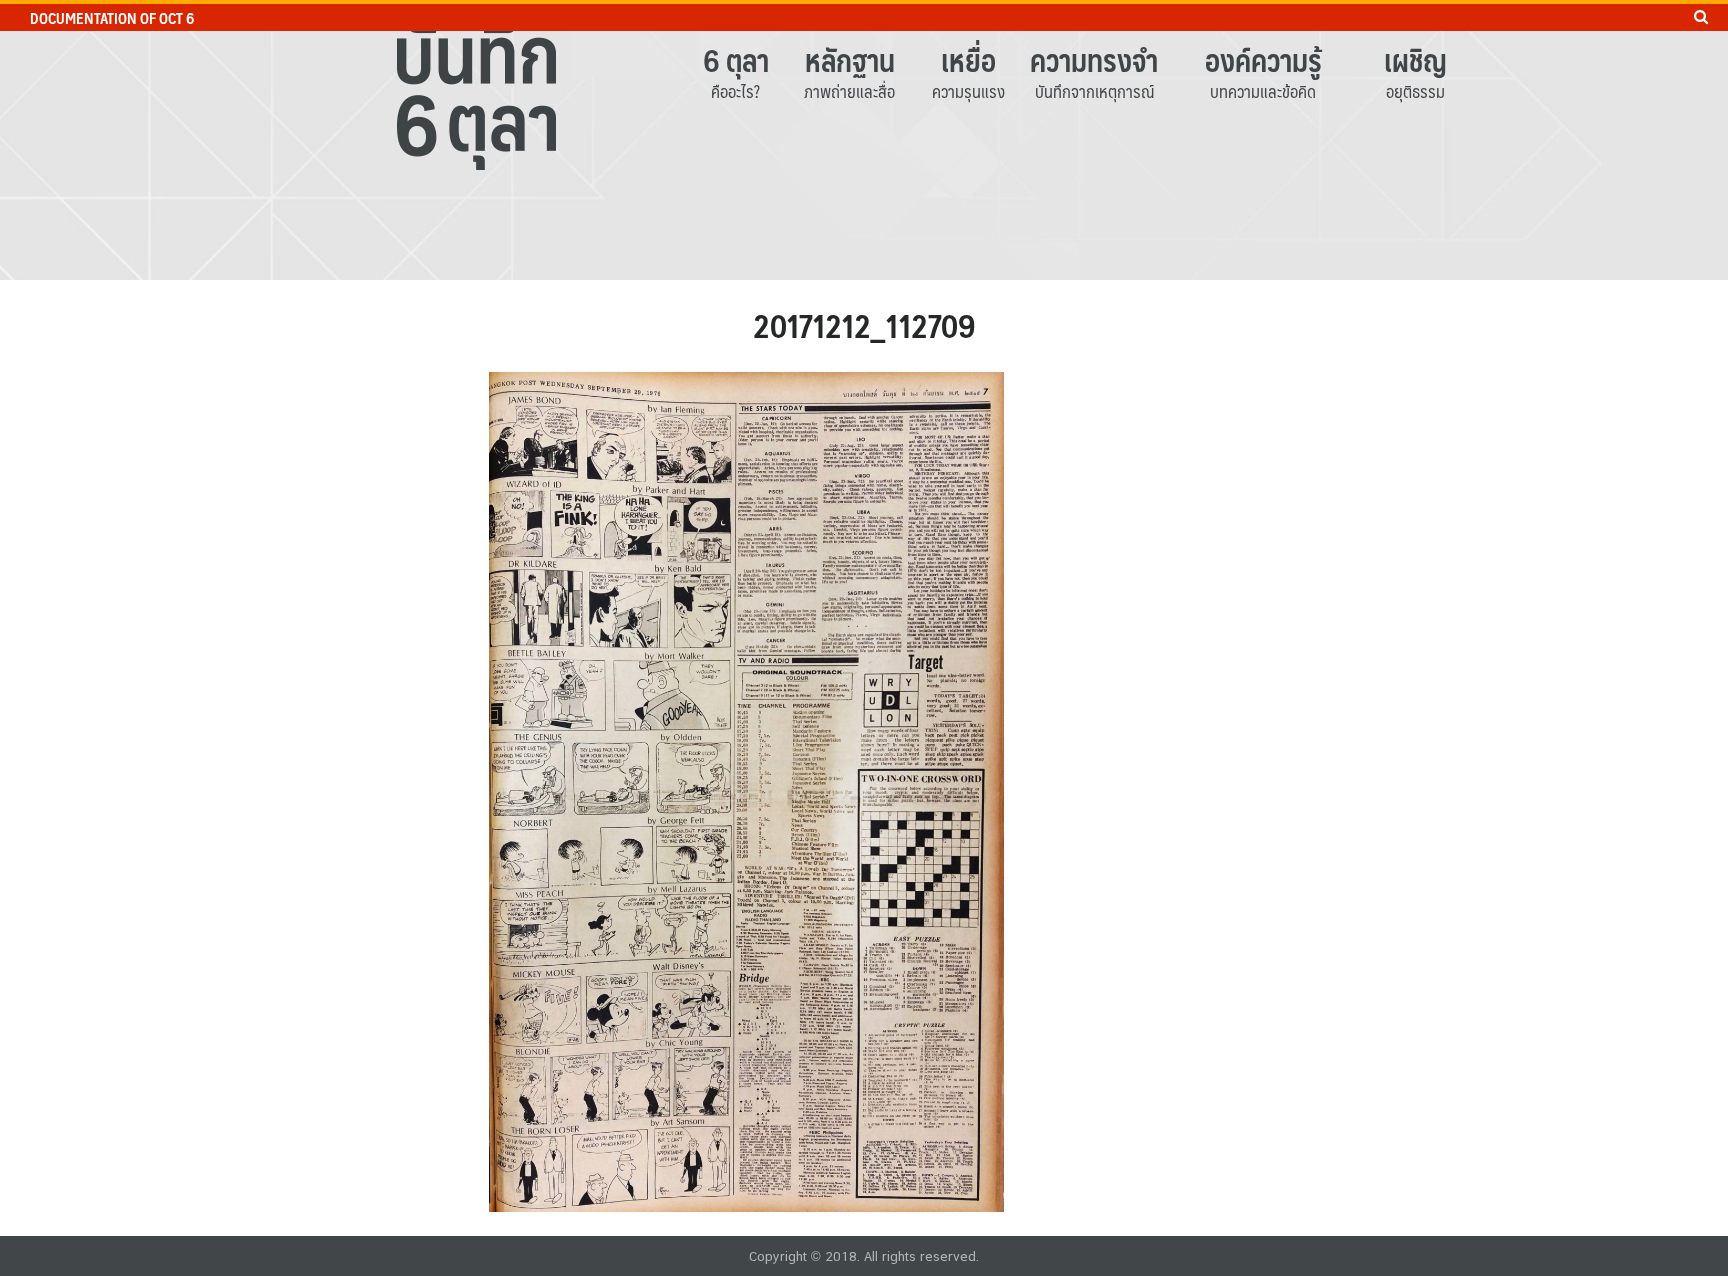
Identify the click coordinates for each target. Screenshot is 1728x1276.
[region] (864, 140)
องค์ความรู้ (1263, 59)
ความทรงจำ (1094, 59)
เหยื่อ (968, 59)
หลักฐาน (850, 59)
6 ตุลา (736, 59)
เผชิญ (1415, 59)
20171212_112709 (864, 325)
